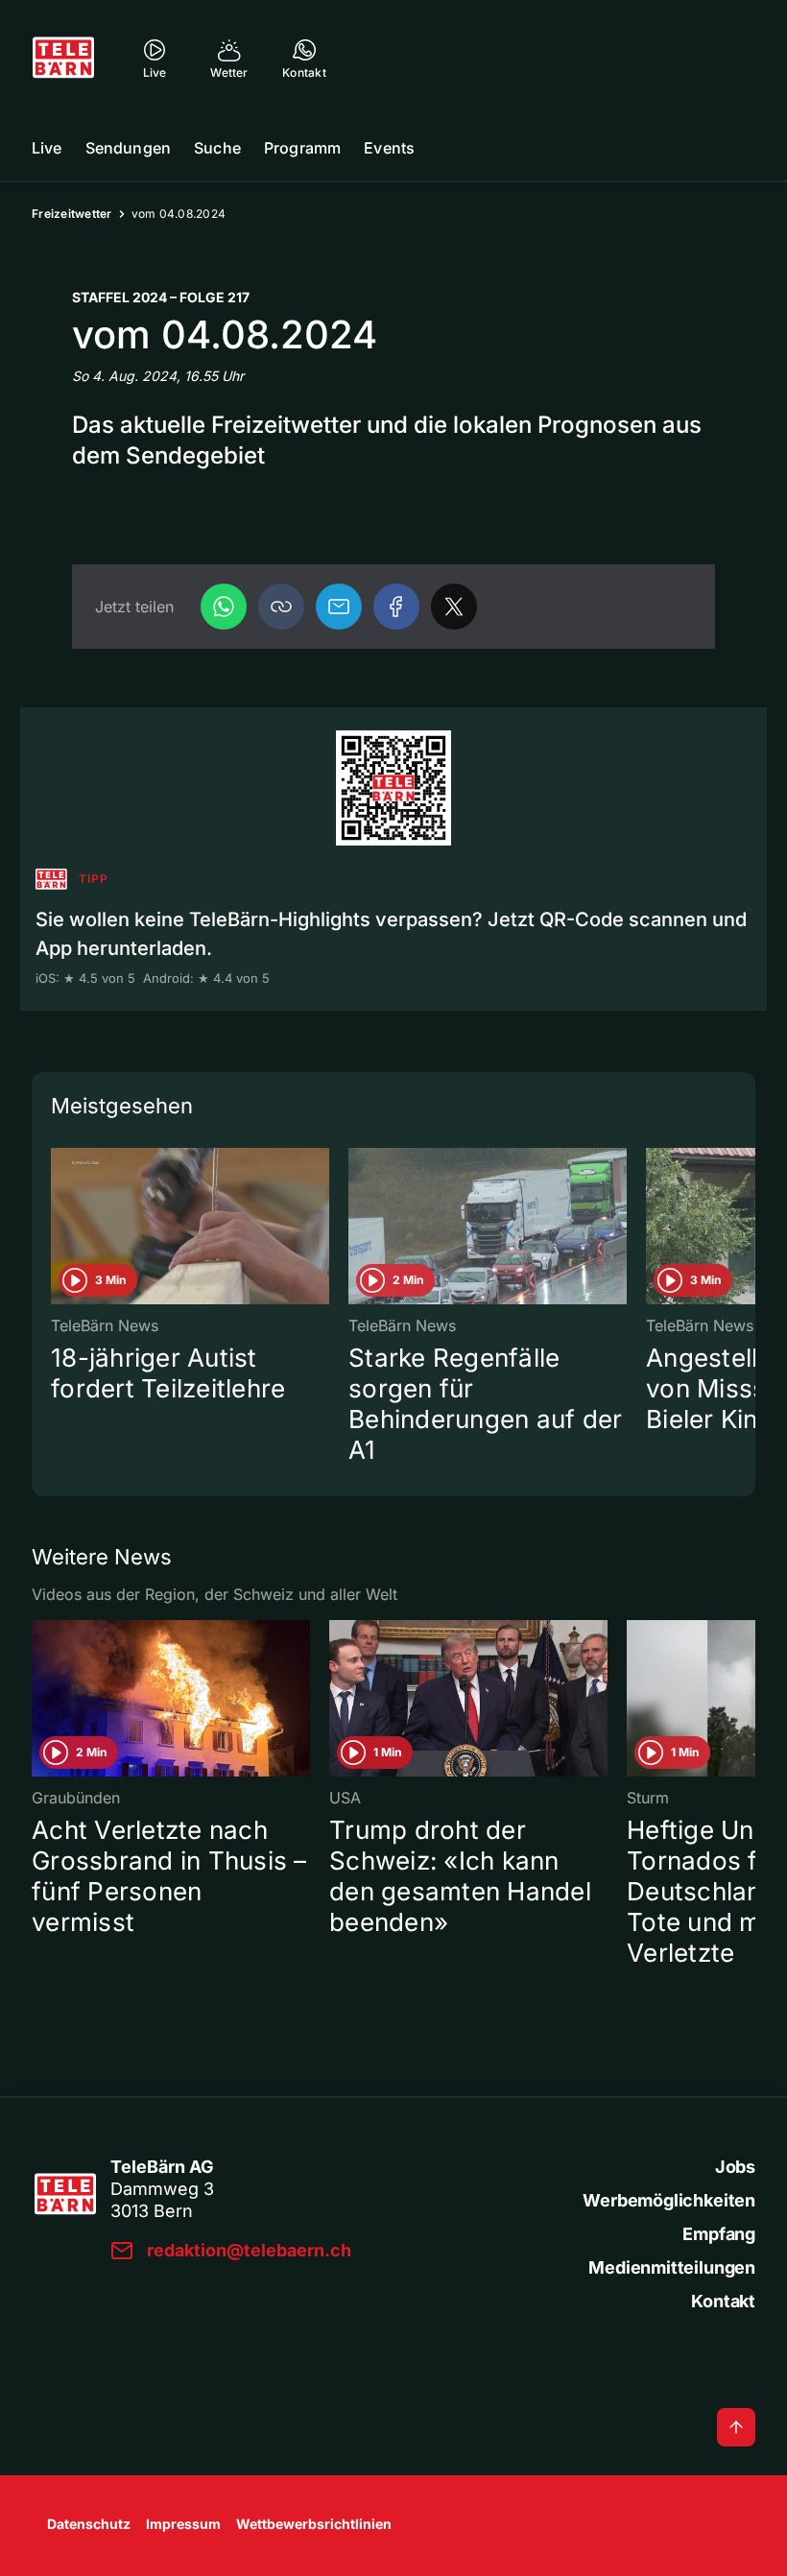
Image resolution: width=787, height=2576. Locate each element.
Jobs (735, 2167)
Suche (217, 148)
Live (47, 148)
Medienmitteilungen (672, 2267)
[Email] (339, 607)
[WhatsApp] (224, 607)
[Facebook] (396, 607)
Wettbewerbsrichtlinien (314, 2524)
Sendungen (128, 148)
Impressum (183, 2524)
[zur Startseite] (63, 58)
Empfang (719, 2234)
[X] (454, 607)
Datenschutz (89, 2524)
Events (389, 148)
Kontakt (723, 2301)
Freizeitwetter (72, 214)
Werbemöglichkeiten (669, 2200)
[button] (281, 607)
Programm (302, 148)
